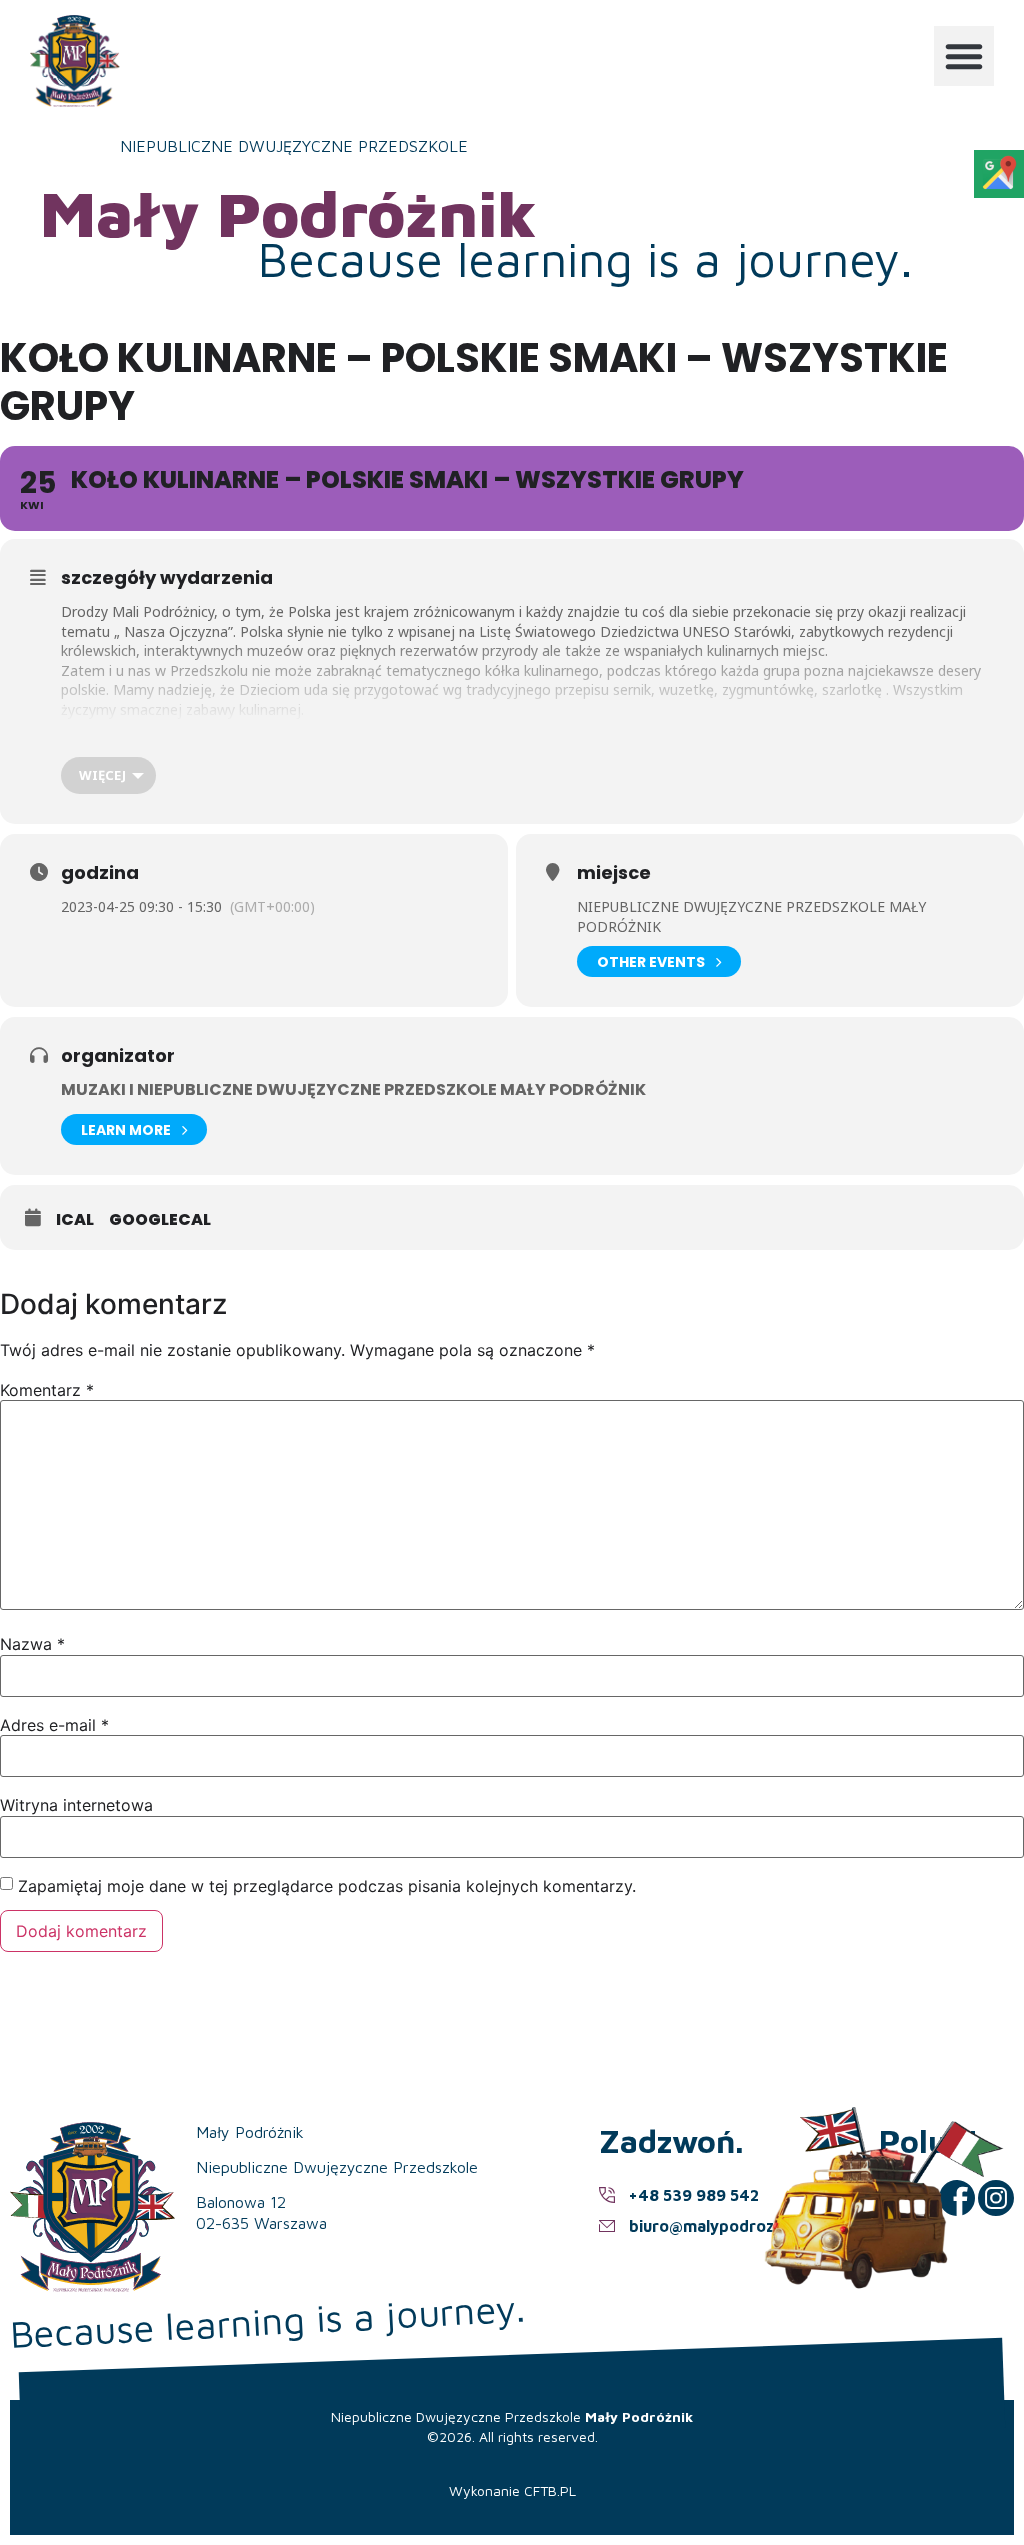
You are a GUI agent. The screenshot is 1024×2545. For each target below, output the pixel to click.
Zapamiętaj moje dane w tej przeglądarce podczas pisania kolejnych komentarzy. (327, 1886)
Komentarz (47, 1390)
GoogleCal (160, 1220)
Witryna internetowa (76, 1805)
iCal (75, 1220)
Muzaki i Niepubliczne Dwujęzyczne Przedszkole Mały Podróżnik (353, 1089)
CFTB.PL (550, 2490)
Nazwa (32, 1644)
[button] (964, 56)
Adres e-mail (54, 1725)
